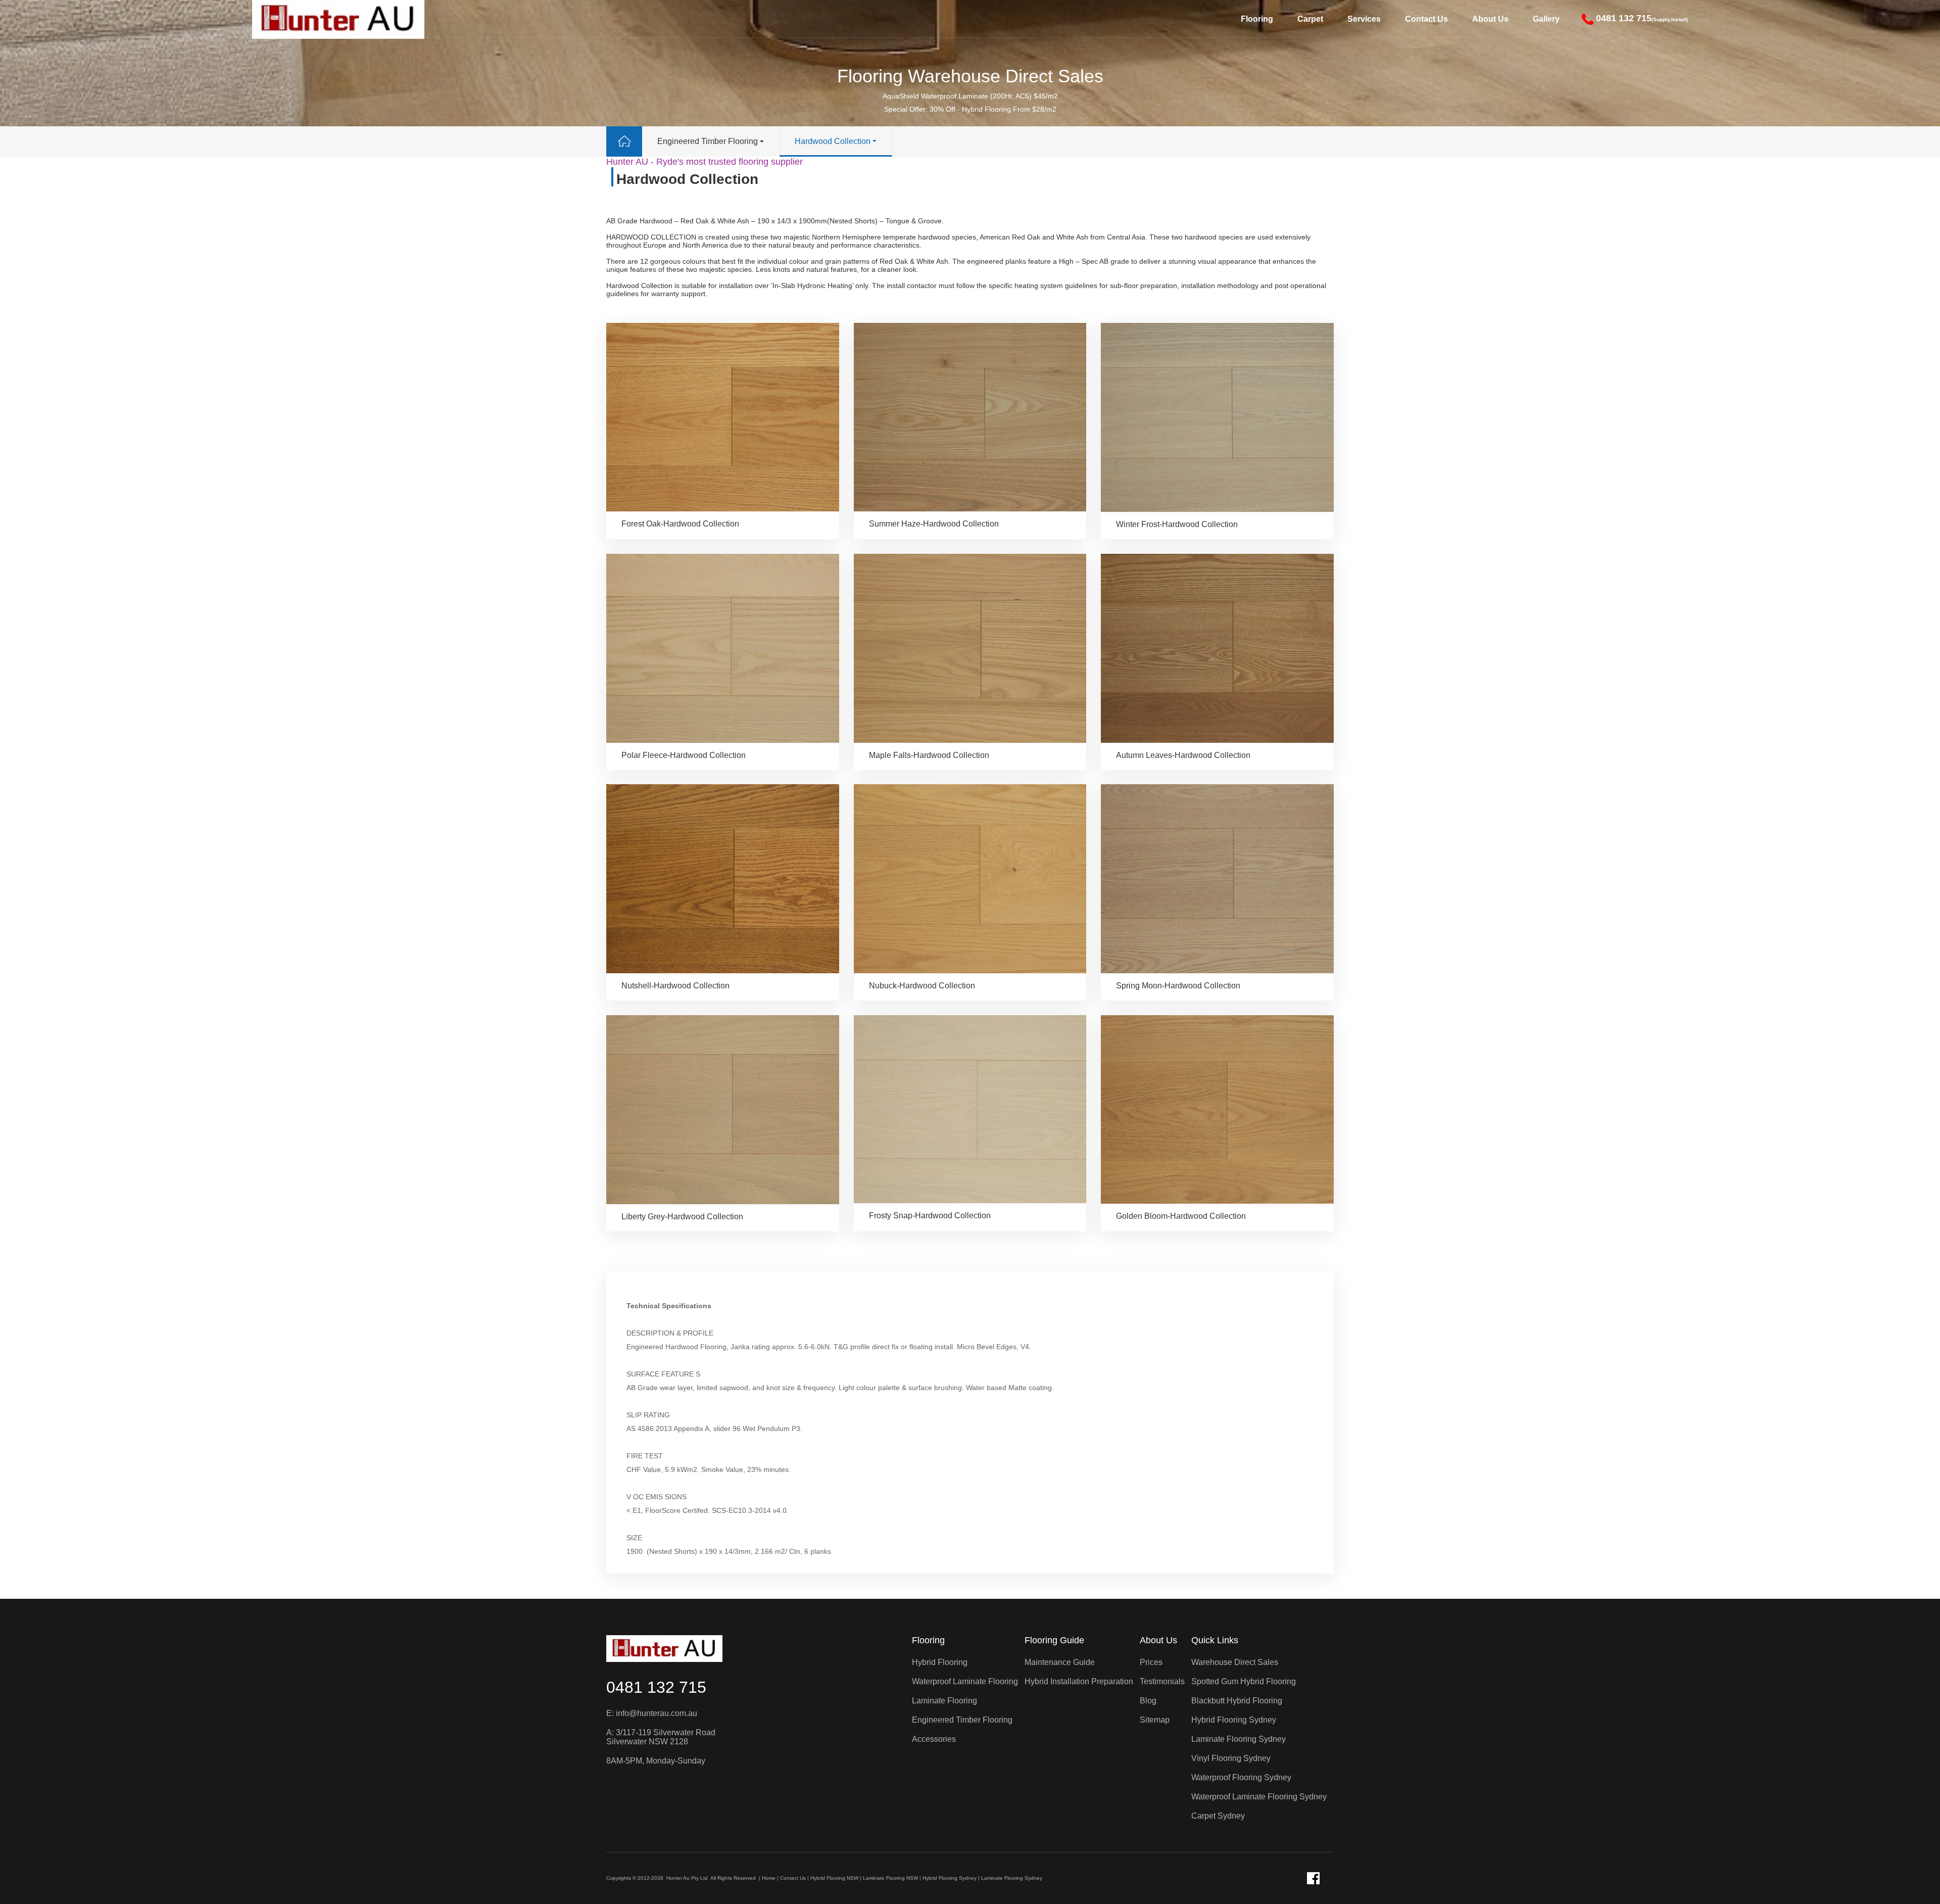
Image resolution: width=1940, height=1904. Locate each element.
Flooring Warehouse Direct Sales (970, 76)
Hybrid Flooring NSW (834, 1878)
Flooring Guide (1054, 1640)
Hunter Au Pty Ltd (687, 1878)
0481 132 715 (656, 1687)
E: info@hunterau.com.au (652, 1713)
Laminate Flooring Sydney (1012, 1878)
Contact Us (1426, 19)
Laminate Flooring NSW (890, 1878)
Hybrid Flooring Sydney (950, 1878)
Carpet (1310, 19)
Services (1364, 19)
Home (769, 1878)
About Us (1490, 19)
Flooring (1257, 19)
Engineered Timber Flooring (708, 141)
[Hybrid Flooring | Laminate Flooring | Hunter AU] (664, 1649)
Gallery (1546, 19)
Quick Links (1215, 1640)
